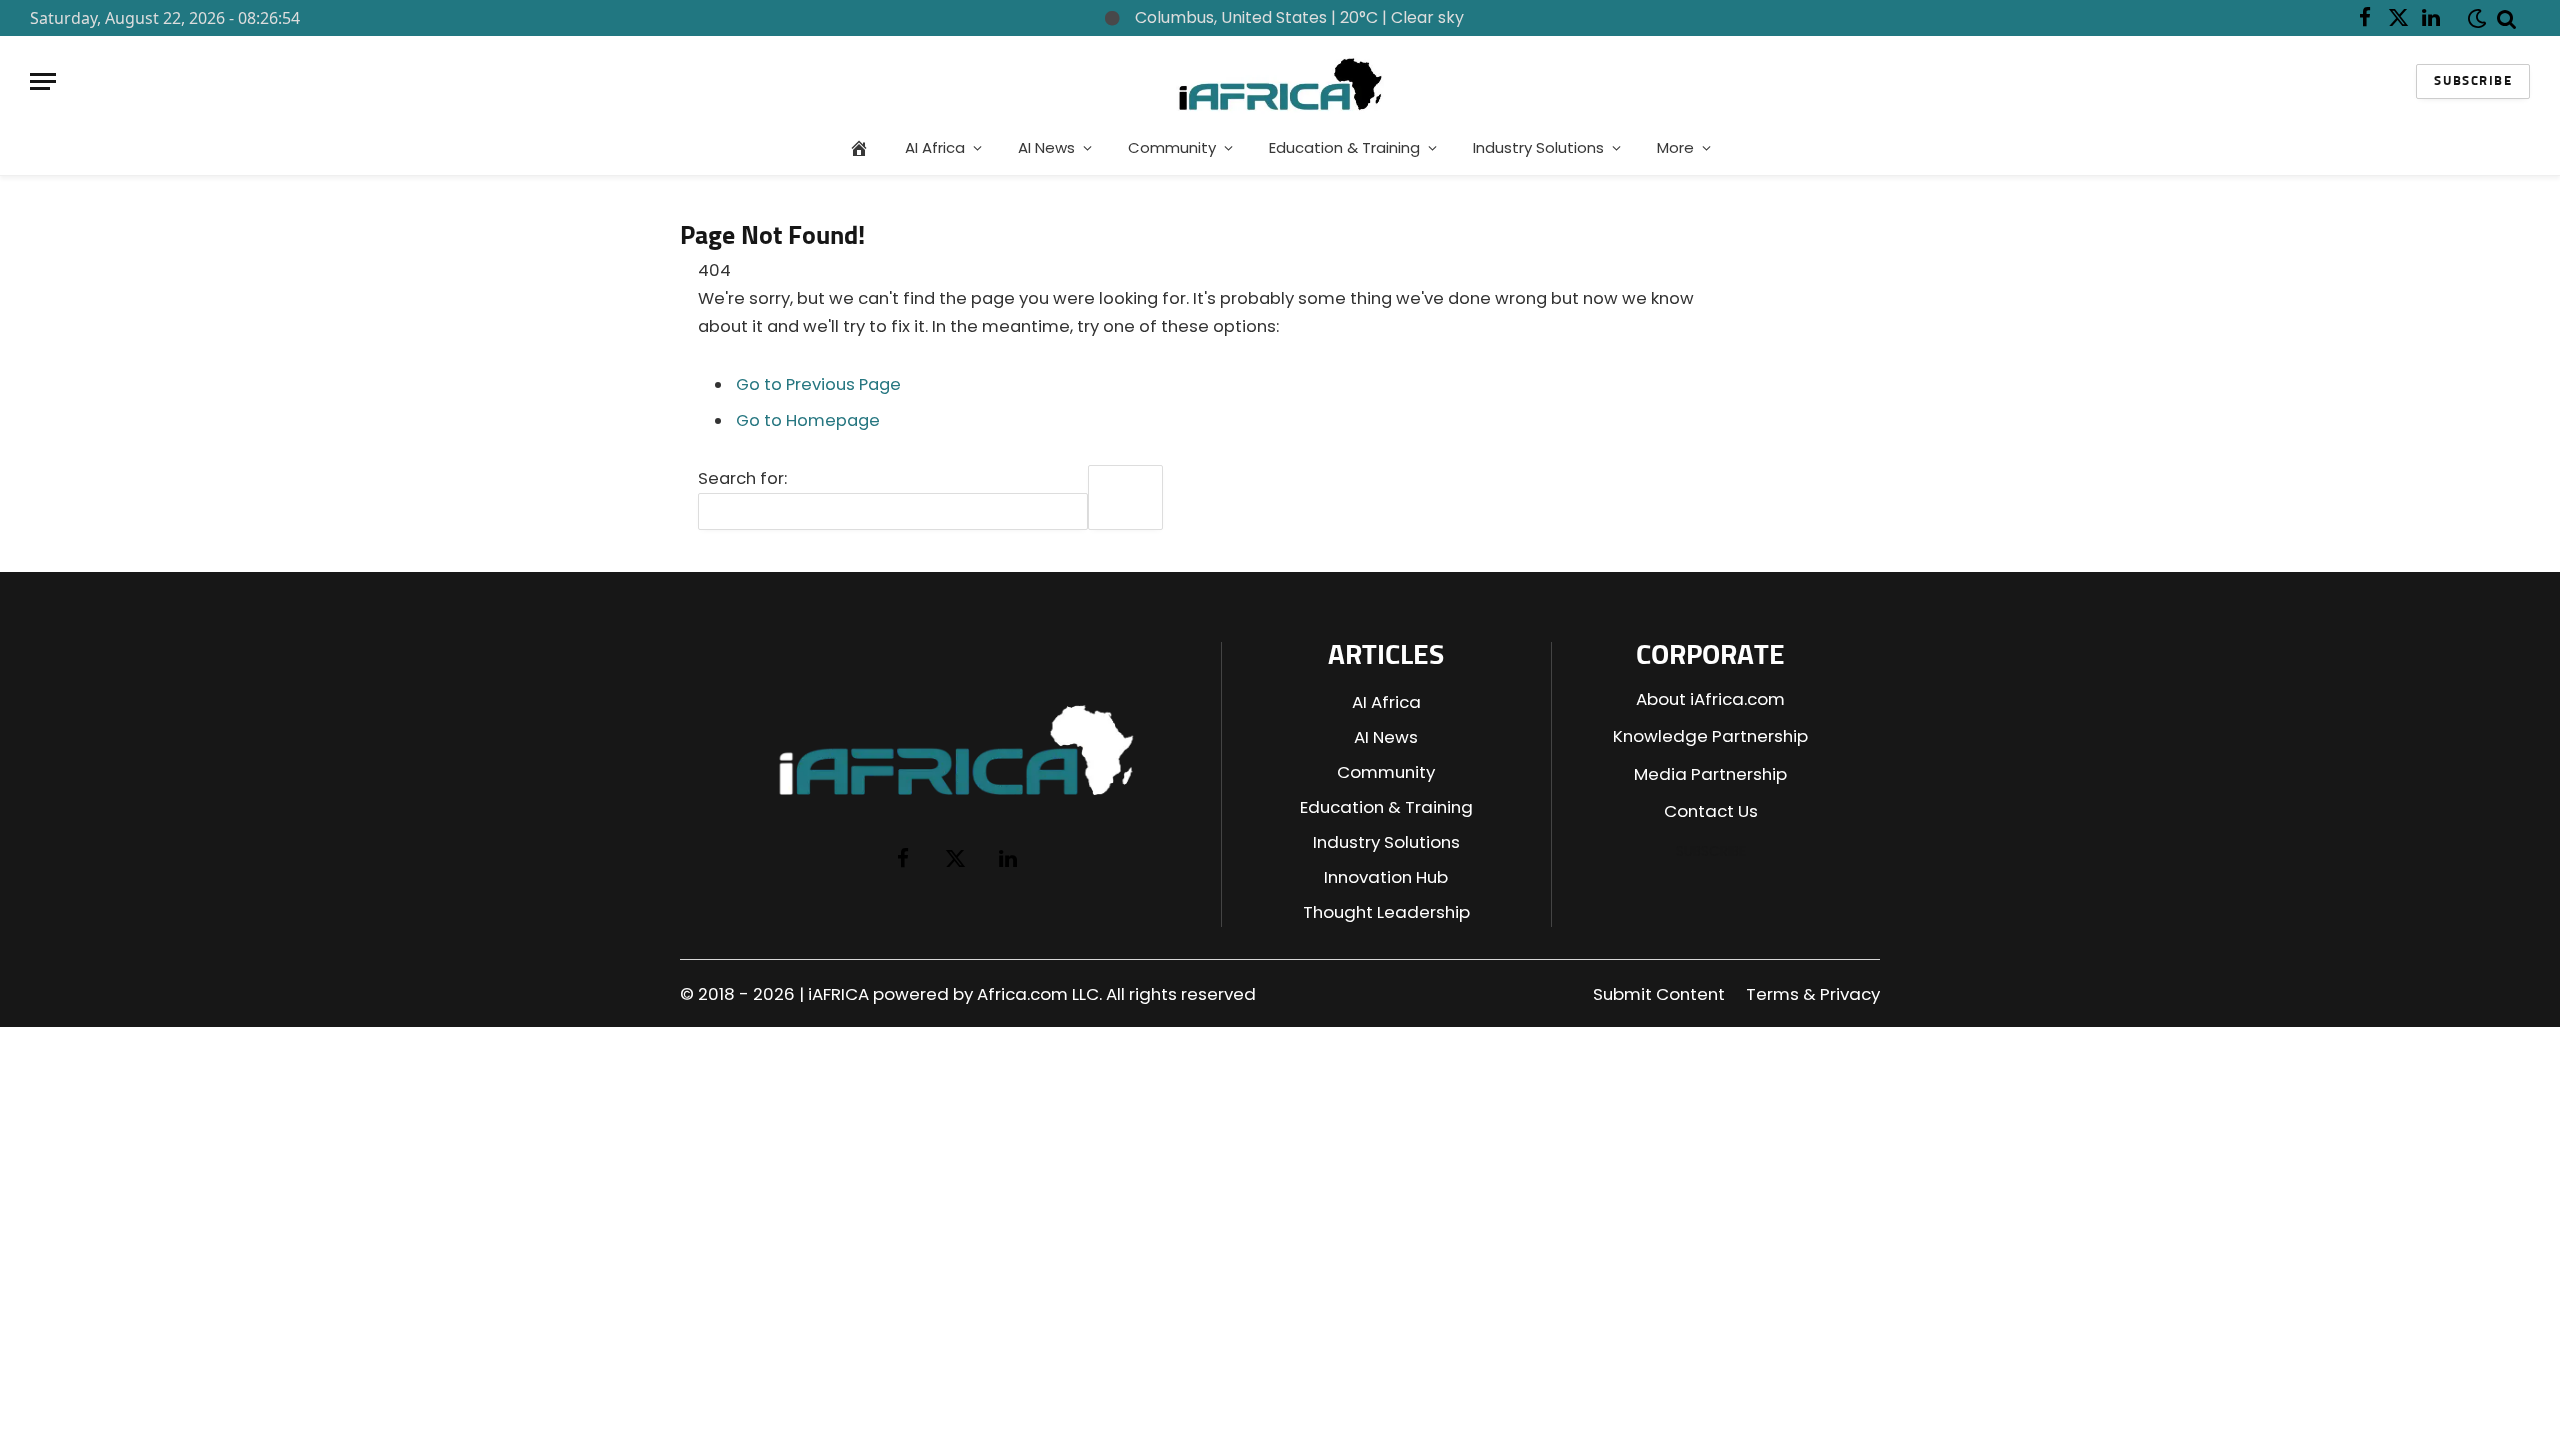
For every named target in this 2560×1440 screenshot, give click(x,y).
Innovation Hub (1386, 877)
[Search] (2507, 18)
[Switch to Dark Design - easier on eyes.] (2473, 18)
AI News (1046, 147)
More (1675, 147)
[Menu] (43, 81)
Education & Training (1344, 147)
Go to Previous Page (818, 384)
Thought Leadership (1386, 912)
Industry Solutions (1538, 147)
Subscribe (2473, 81)
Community (1172, 147)
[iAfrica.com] (1280, 81)
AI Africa (935, 147)
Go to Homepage (808, 420)
